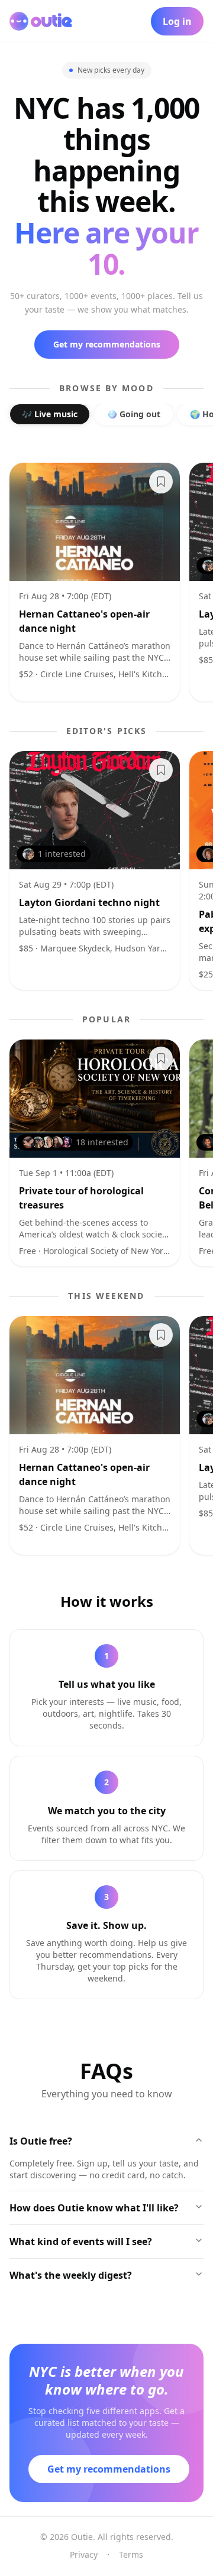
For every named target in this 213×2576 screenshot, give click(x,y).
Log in (177, 21)
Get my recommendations (107, 344)
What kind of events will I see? (81, 2242)
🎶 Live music (50, 414)
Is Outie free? (41, 2141)
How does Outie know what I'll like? (94, 2208)
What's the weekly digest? (71, 2275)
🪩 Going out (134, 414)
